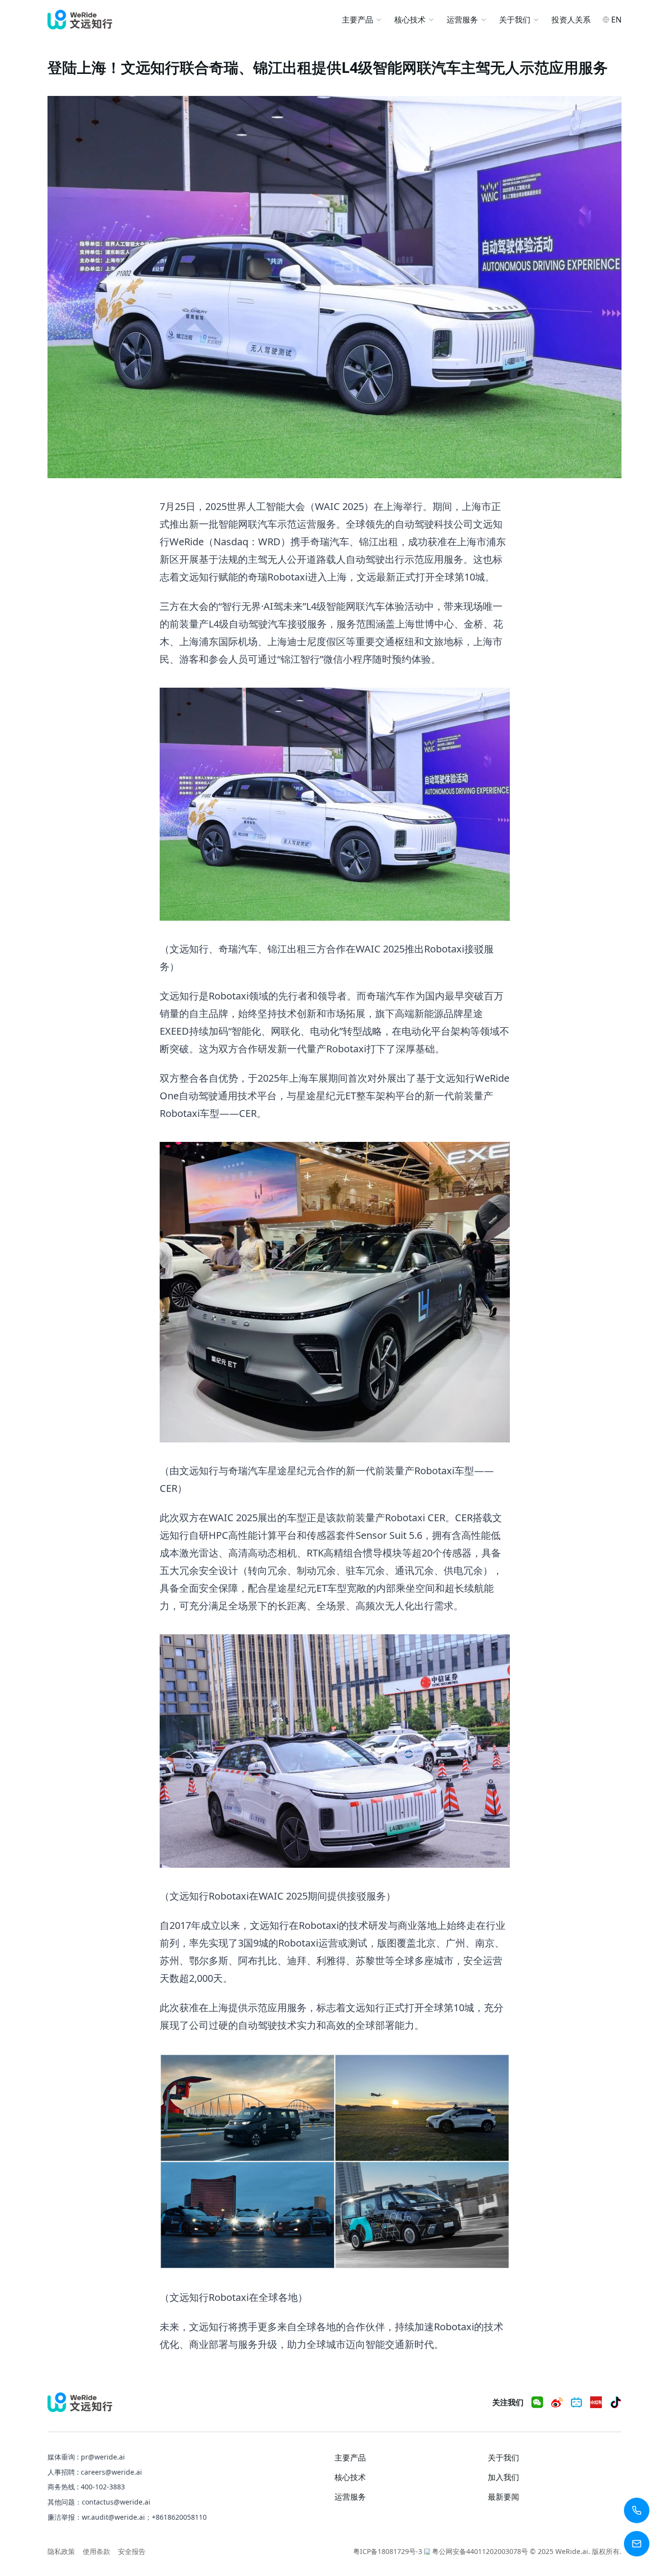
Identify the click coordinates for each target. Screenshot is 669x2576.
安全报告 (132, 2551)
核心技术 (410, 20)
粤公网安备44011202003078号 (480, 2551)
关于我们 (515, 20)
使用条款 (96, 2551)
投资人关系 (571, 20)
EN (616, 20)
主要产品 (358, 20)
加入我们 (503, 2477)
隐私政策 (61, 2551)
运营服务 (462, 20)
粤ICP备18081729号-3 (388, 2551)
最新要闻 (503, 2497)
